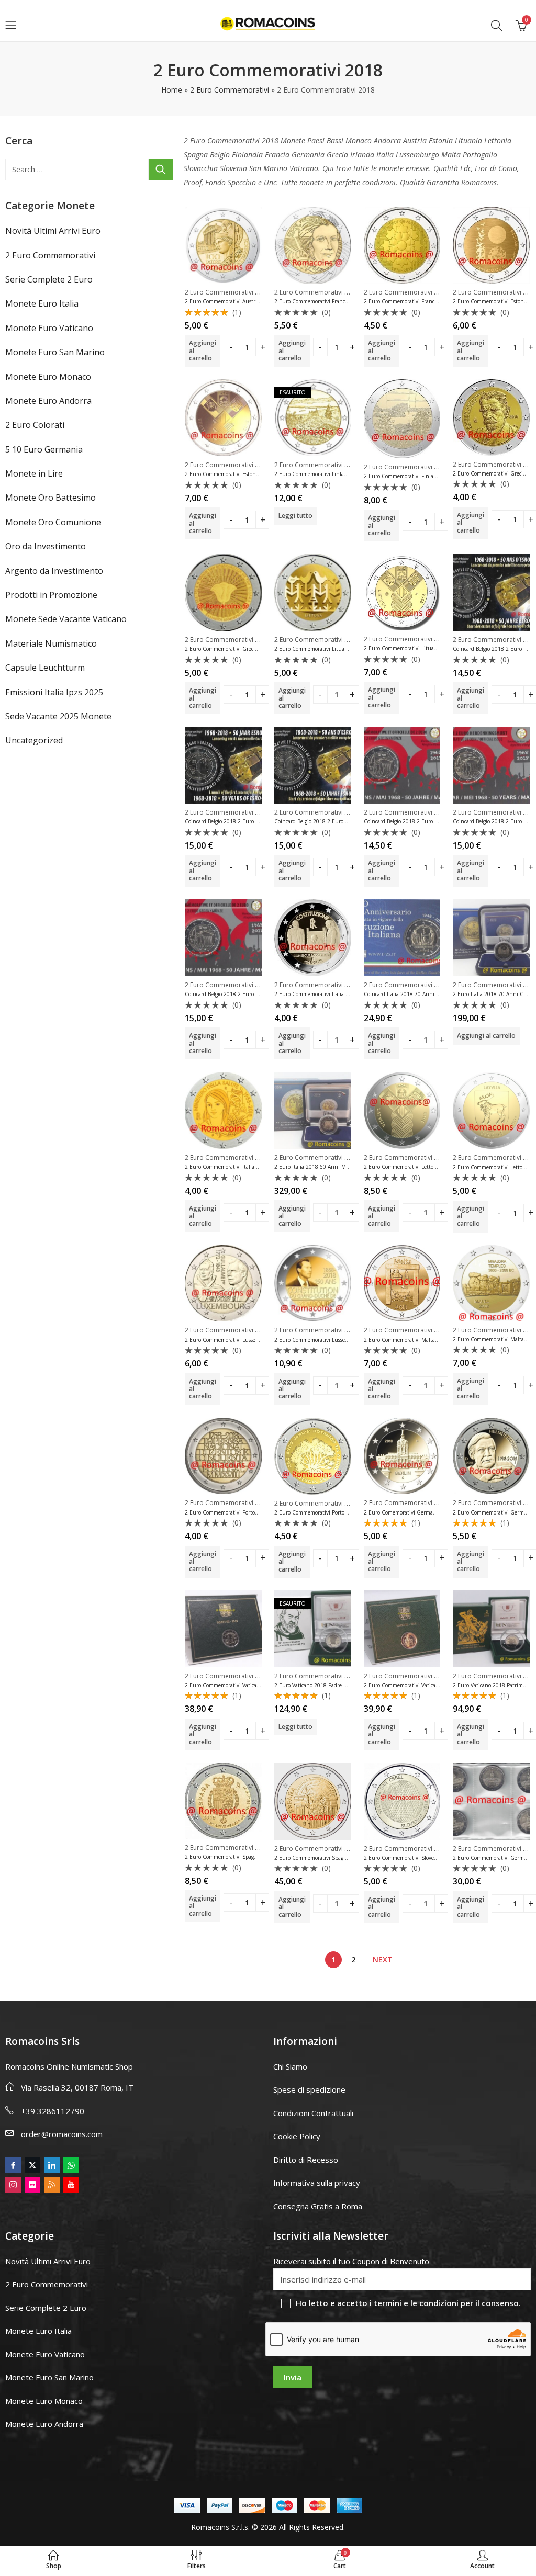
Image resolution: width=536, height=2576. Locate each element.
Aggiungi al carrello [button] (203, 351)
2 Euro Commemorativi (230, 90)
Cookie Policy (297, 2136)
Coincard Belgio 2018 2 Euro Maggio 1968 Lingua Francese (256, 994)
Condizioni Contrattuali (313, 2113)
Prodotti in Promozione (51, 595)
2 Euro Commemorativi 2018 (227, 292)
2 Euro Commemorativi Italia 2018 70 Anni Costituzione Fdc (348, 994)
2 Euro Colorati (35, 425)
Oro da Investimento (46, 546)
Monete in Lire (34, 473)
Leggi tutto (295, 516)
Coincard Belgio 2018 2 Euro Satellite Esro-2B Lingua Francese (349, 821)
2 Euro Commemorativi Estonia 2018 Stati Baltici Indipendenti (261, 474)
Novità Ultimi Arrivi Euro (53, 231)
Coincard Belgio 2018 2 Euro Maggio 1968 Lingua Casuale (434, 821)
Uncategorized (34, 740)
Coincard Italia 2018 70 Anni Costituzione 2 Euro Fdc (429, 994)
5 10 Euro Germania (44, 449)
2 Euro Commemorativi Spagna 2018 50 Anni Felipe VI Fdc (256, 1857)
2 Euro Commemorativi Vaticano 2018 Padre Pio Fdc (248, 1685)
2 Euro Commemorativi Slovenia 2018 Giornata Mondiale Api (438, 1858)
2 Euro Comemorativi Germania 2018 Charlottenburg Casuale (439, 1512)
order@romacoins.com (62, 2134)
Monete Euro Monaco (48, 377)
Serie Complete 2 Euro (49, 279)
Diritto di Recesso (306, 2160)
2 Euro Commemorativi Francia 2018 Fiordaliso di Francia (433, 301)
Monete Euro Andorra (48, 401)
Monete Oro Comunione (53, 522)
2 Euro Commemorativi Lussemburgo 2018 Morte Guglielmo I (259, 1340)
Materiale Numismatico (51, 643)
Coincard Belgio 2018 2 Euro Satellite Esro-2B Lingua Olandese (261, 821)
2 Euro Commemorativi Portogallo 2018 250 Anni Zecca (252, 1512)
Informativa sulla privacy (317, 2183)
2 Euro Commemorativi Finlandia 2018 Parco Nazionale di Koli (350, 474)
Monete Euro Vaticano (49, 328)
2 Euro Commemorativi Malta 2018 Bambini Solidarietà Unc (437, 1340)
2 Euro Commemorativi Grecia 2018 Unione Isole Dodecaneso (259, 649)
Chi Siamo (290, 2066)
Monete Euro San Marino (55, 352)
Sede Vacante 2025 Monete (58, 716)
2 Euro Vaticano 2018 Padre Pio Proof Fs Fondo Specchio (342, 1685)
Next (383, 1959)
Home (172, 90)
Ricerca (161, 170)
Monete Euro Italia (42, 303)
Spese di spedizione (309, 2089)
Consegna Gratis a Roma (318, 2206)
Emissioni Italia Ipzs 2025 (54, 692)
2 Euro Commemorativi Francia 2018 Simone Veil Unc (340, 301)
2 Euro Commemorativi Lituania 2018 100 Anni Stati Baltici (437, 648)
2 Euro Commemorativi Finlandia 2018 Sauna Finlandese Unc (439, 476)
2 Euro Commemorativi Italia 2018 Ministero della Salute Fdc (259, 1167)
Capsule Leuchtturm (45, 668)
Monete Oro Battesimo (51, 498)
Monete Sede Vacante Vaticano (66, 619)
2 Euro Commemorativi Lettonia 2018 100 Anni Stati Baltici (437, 1167)
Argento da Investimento (54, 571)
